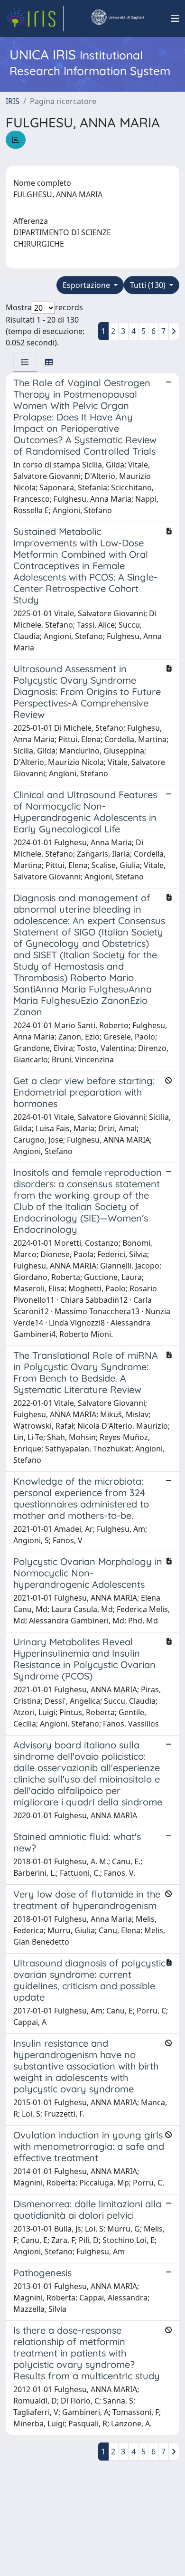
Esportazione (87, 285)
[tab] (25, 362)
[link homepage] (35, 19)
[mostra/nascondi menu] (175, 19)
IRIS (13, 101)
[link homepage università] (117, 19)
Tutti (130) (149, 285)
